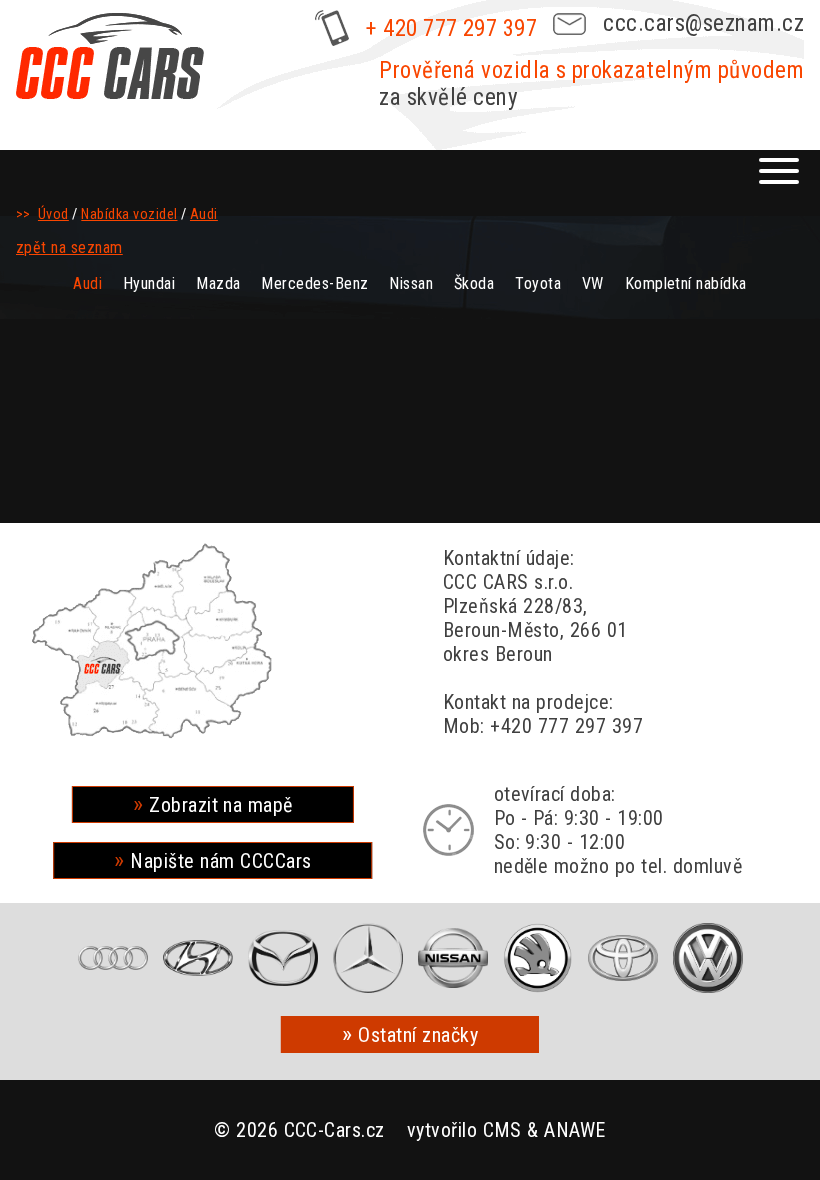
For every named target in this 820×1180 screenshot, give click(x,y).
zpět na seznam (69, 247)
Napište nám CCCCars (220, 861)
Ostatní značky (418, 1035)
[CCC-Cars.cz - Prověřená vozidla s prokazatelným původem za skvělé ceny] (110, 56)
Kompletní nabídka (686, 283)
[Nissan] (453, 958)
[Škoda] (538, 958)
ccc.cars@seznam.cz (703, 23)
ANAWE (574, 1130)
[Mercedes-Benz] (368, 958)
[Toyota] (623, 958)
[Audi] (113, 958)
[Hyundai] (198, 958)
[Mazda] (283, 958)
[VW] (708, 958)
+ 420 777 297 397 (451, 28)
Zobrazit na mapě (221, 805)
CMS (502, 1130)
